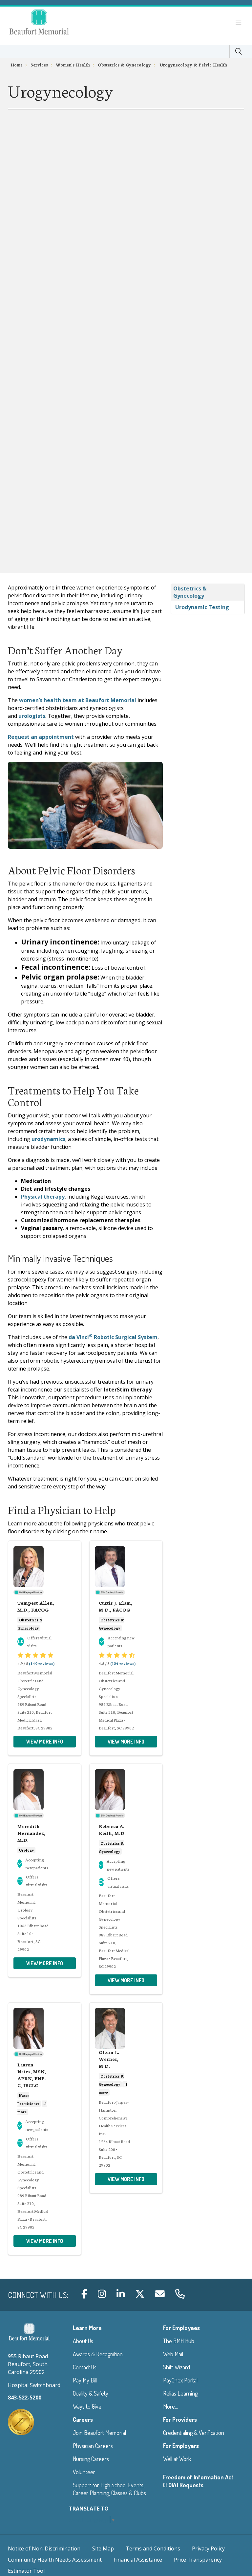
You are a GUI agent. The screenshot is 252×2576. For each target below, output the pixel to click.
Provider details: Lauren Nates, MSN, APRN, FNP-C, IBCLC (45, 2129)
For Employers (181, 2446)
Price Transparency (198, 2560)
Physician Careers (93, 2446)
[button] (240, 23)
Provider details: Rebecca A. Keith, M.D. (126, 1879)
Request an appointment (41, 737)
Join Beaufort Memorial (99, 2433)
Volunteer (84, 2472)
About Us (83, 2341)
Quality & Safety (91, 2393)
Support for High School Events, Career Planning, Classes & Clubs (109, 2489)
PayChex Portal (180, 2380)
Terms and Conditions (153, 2548)
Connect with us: (38, 2295)
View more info (45, 1742)
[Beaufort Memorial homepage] (47, 23)
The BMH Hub (179, 2341)
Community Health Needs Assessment (55, 2560)
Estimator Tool (26, 2571)
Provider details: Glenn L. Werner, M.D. (126, 2098)
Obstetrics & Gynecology (190, 592)
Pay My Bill (85, 2380)
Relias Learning (180, 2393)
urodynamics (48, 1139)
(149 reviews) (42, 1663)
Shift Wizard (177, 2367)
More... (170, 2406)
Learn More (87, 2328)
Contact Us (85, 2367)
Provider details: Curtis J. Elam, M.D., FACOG (126, 1648)
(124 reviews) (123, 1663)
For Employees (181, 2328)
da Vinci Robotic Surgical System (113, 1337)
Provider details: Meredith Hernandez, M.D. (45, 1870)
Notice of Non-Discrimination (44, 2548)
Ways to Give (87, 2406)
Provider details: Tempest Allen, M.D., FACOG (45, 1648)
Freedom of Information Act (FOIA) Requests (198, 2481)
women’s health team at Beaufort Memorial (78, 700)
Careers (83, 2419)
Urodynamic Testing (202, 607)
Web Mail (173, 2354)
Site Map (103, 2548)
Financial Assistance (138, 2560)
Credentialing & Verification (194, 2433)
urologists (32, 716)
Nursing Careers (91, 2459)
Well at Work (177, 2459)
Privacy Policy (208, 2548)
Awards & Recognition (98, 2354)
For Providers (180, 2419)
